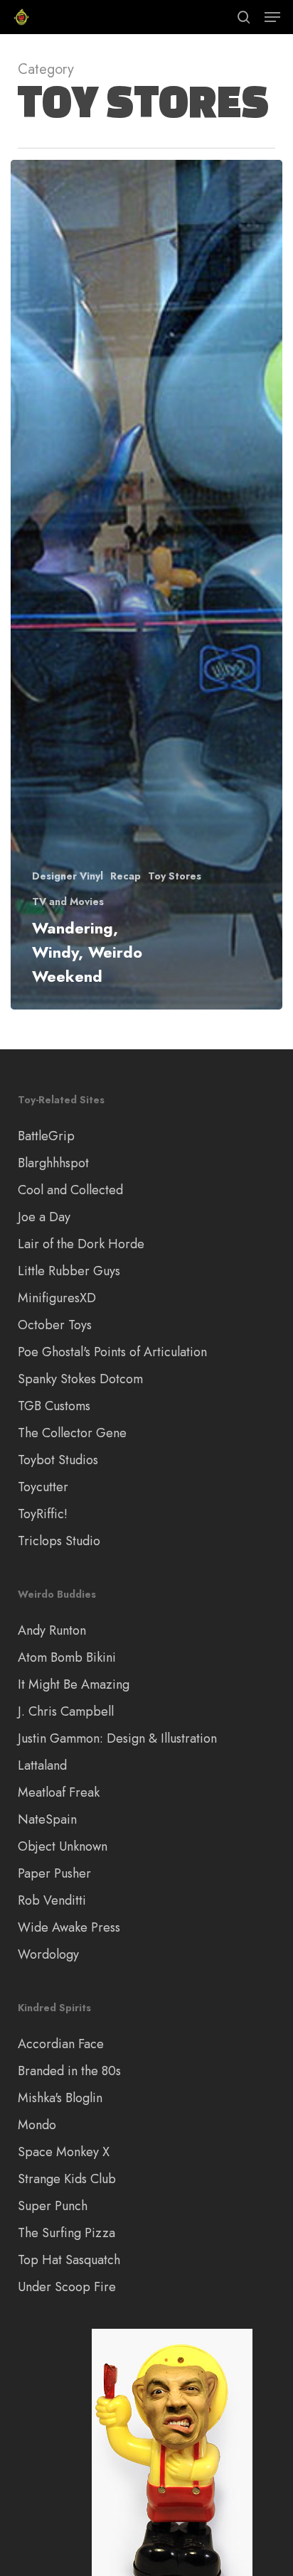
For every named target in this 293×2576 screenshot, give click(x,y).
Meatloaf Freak (59, 1792)
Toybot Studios (58, 1460)
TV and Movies (68, 902)
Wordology (48, 1954)
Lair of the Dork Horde (81, 1244)
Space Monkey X (64, 2152)
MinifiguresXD (57, 1298)
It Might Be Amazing (74, 1684)
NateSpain (47, 1819)
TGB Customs (54, 1406)
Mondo (37, 2125)
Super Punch (53, 2206)
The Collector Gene (72, 1433)
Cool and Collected (70, 1190)
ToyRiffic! (43, 1514)
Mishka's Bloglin (60, 2098)
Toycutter (43, 1487)
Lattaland (42, 1765)
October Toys (55, 1325)
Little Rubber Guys (69, 1271)
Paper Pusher (54, 1873)
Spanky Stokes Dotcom (80, 1379)
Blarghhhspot (53, 1163)
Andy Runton (52, 1630)
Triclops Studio (59, 1541)
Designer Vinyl (68, 876)
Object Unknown (63, 1846)
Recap (126, 876)
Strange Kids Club (67, 2179)
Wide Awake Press (69, 1927)
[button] (272, 17)
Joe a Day (44, 1217)
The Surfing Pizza (66, 2233)
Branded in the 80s (69, 2071)
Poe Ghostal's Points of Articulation (112, 1352)
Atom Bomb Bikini (67, 1657)
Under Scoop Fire (67, 2287)
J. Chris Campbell (66, 1711)
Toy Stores (175, 876)
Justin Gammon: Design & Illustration (117, 1738)
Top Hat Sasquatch (69, 2260)
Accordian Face (61, 2044)
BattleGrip (46, 1136)
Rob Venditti (52, 1900)
